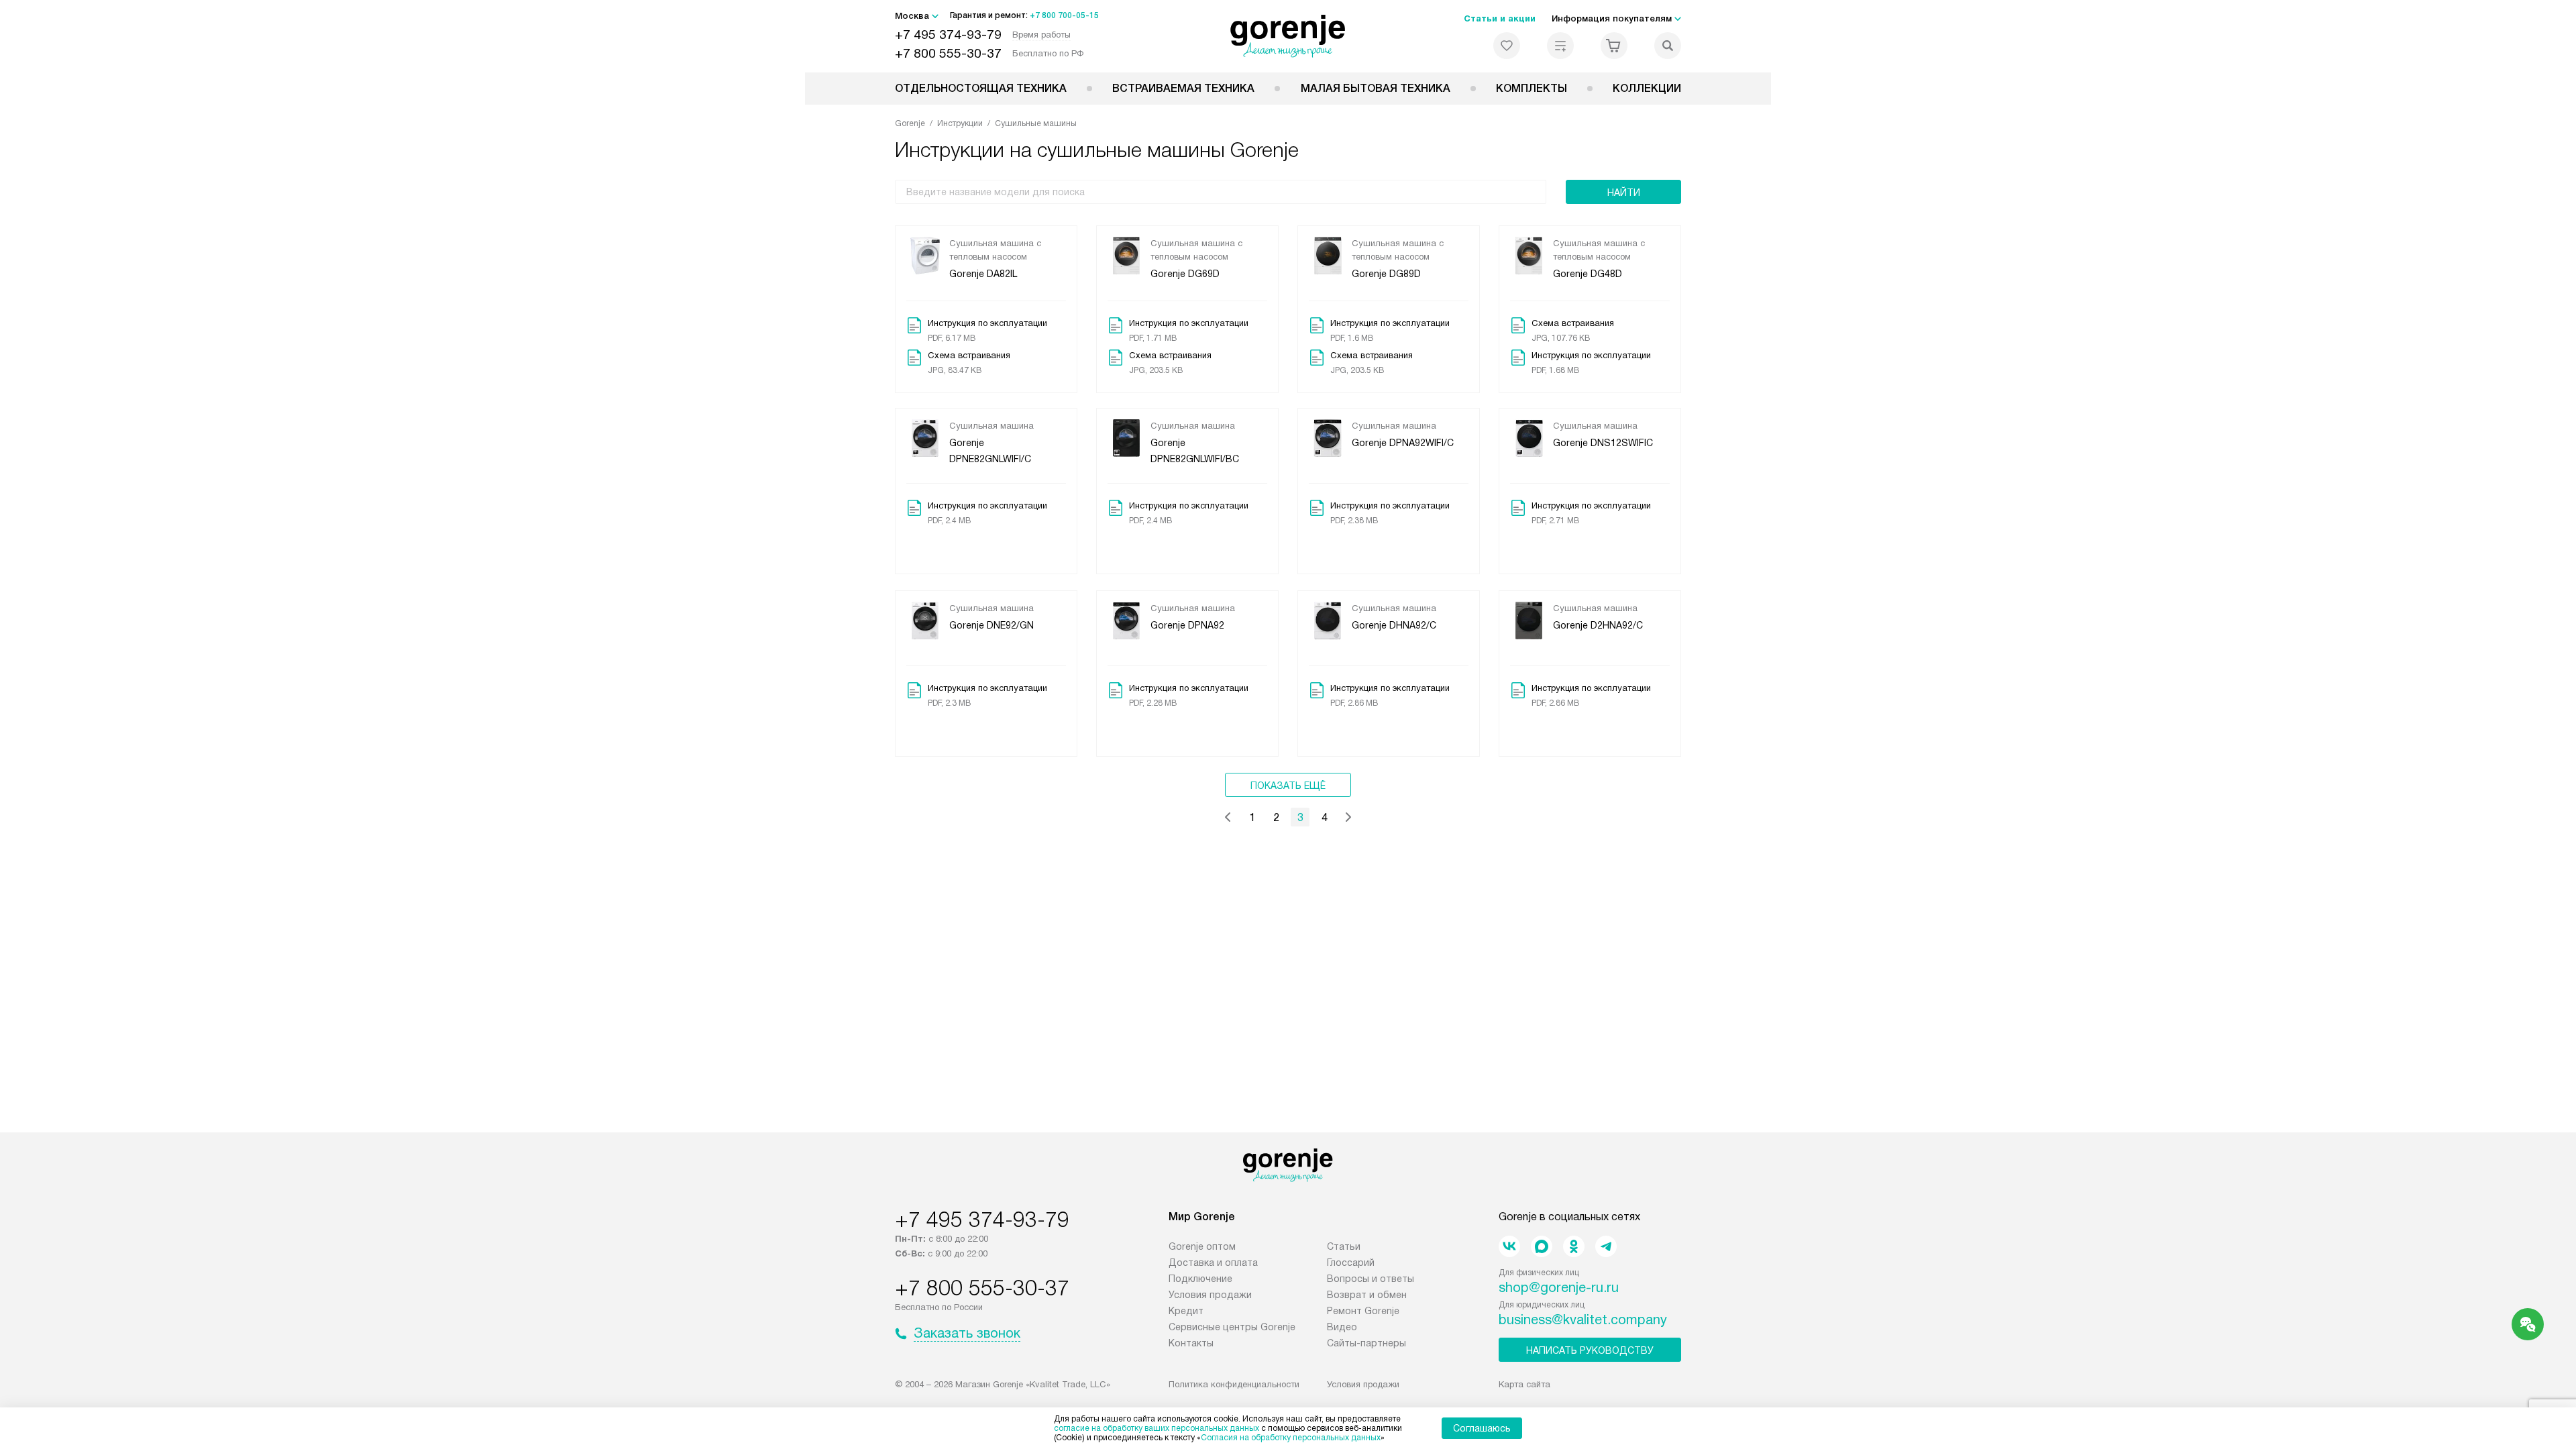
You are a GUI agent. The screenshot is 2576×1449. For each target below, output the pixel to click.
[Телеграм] (1606, 1246)
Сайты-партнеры (1366, 1343)
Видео (1342, 1327)
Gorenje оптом (1202, 1246)
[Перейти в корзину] (1614, 46)
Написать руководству (1590, 1350)
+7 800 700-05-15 (1064, 15)
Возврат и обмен (1367, 1295)
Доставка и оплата (1213, 1263)
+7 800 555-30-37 (948, 53)
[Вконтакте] (1509, 1246)
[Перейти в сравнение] (1560, 46)
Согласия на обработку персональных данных (1291, 1438)
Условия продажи (1210, 1295)
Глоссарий (1351, 1263)
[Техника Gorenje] (1288, 36)
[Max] (1542, 1246)
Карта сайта (1524, 1384)
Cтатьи (1344, 1246)
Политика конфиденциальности (1234, 1384)
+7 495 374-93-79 (948, 35)
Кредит (1186, 1311)
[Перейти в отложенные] (1507, 46)
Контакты (1191, 1343)
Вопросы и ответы (1371, 1279)
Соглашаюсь (1482, 1428)
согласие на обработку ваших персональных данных (1157, 1428)
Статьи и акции (1500, 18)
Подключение (1200, 1279)
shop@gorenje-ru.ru (1559, 1287)
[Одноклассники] (1574, 1246)
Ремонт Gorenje (1363, 1311)
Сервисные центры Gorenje (1232, 1327)
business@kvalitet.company (1583, 1320)
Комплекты (1532, 88)
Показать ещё (1288, 786)
